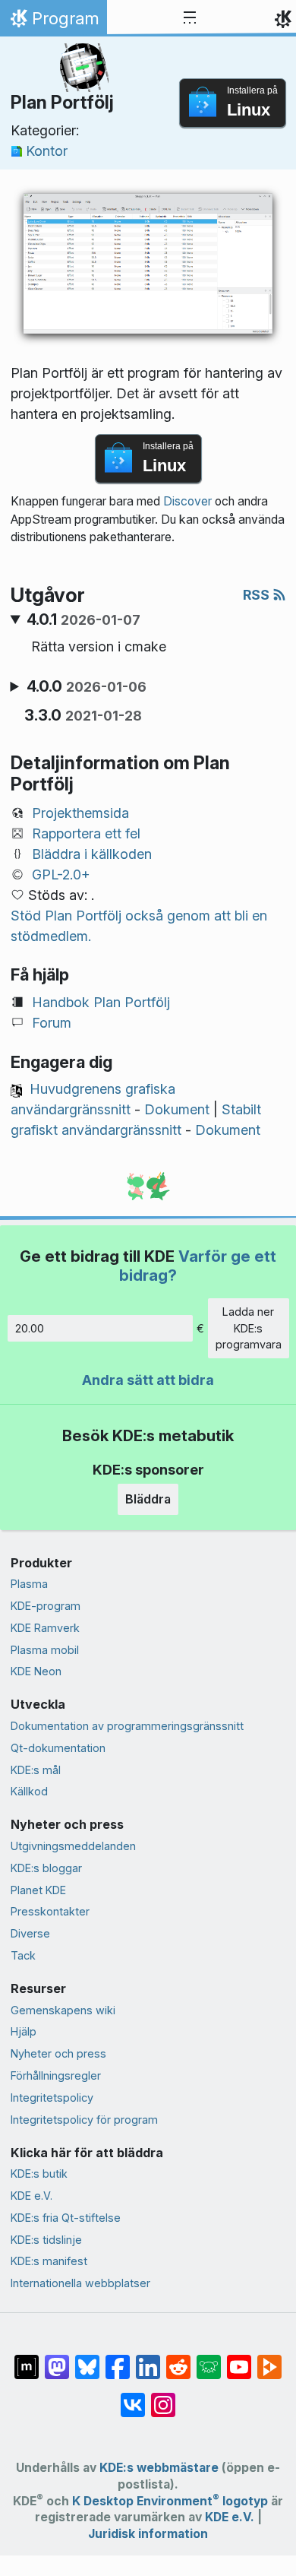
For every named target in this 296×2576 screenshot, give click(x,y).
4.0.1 (83, 619)
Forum (52, 1023)
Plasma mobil (45, 1650)
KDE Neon (36, 1671)
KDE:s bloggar (46, 1868)
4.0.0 (87, 686)
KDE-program (46, 1606)
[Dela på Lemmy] (209, 2359)
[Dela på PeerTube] (269, 2359)
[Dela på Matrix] (27, 2359)
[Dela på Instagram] (163, 2397)
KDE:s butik (39, 2174)
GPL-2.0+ (61, 875)
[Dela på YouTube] (239, 2359)
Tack (23, 1955)
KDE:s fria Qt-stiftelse (66, 2218)
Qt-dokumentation (58, 1748)
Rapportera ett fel (86, 833)
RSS (258, 595)
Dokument (177, 1109)
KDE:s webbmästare (159, 2468)
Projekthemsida (80, 813)
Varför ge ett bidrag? (198, 1265)
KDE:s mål (36, 1770)
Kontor (47, 151)
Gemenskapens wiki (63, 2010)
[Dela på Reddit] (178, 2359)
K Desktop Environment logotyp (170, 2501)
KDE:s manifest (49, 2261)
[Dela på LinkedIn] (148, 2359)
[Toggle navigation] (190, 18)
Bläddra (148, 1499)
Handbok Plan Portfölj (101, 1002)
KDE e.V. (31, 2196)
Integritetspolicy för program (84, 2120)
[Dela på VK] (133, 2397)
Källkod (29, 1791)
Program (53, 22)
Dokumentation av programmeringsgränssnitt (127, 1726)
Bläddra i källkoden (92, 854)
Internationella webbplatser (80, 2283)
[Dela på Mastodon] (57, 2359)
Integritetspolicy (52, 2098)
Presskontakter (50, 1911)
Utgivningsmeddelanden (73, 1846)
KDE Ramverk (45, 1628)
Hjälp (24, 2031)
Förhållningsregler (56, 2075)
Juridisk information (148, 2534)
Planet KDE (38, 1890)
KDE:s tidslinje (46, 2240)
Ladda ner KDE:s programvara (249, 1328)
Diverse (30, 1933)
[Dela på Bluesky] (87, 2359)
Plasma (29, 1584)
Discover (187, 501)
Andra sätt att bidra (148, 1380)
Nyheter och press (58, 2053)
